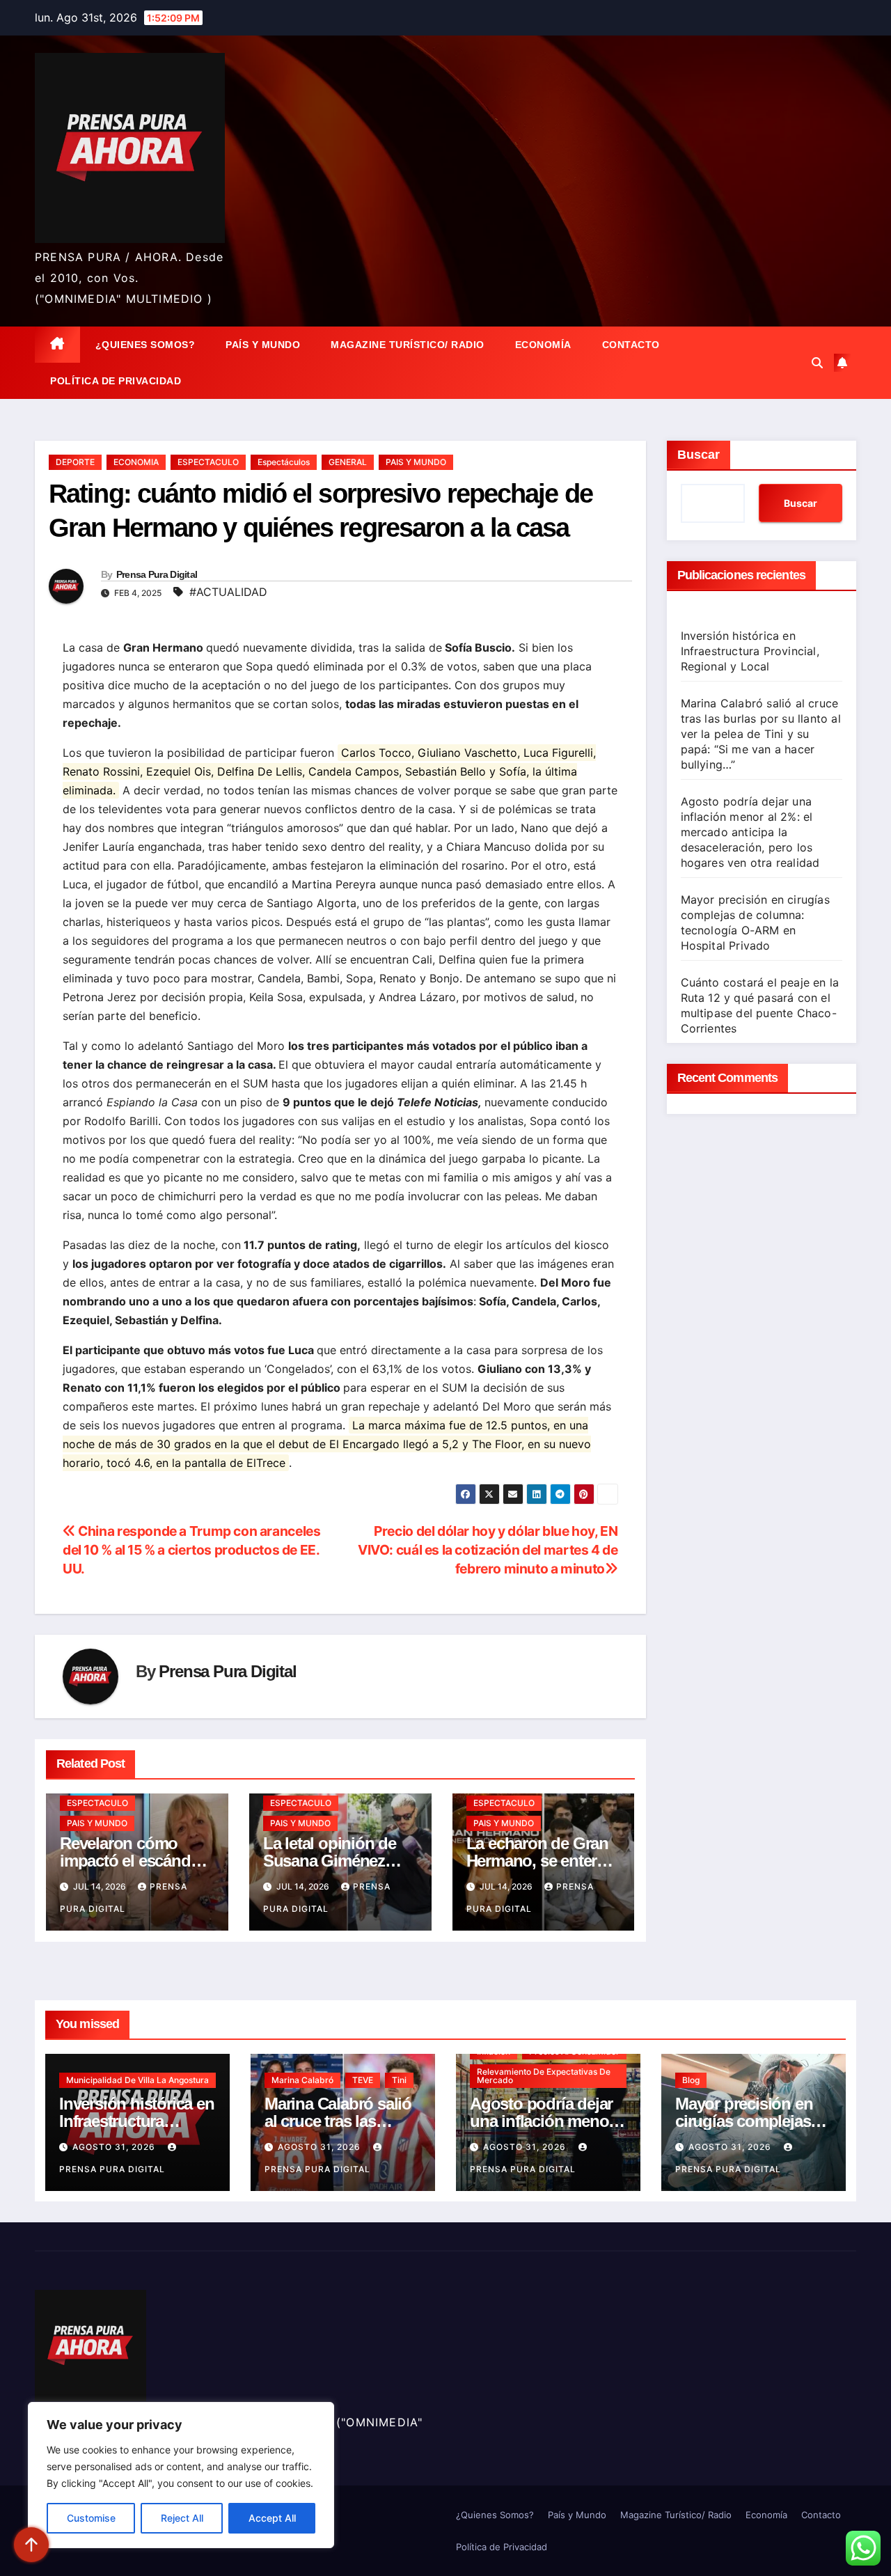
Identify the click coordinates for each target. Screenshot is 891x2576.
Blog (691, 2080)
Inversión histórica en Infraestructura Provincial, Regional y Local (750, 651)
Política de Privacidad (116, 381)
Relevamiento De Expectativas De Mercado (544, 2076)
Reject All (182, 2518)
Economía (543, 345)
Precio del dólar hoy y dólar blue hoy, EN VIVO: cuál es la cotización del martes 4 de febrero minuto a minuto (488, 1550)
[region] (181, 2475)
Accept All (272, 2518)
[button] (817, 363)
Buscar (699, 455)
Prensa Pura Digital (157, 574)
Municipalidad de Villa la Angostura (137, 2080)
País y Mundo (263, 345)
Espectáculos (284, 462)
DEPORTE (75, 462)
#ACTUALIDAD (228, 592)
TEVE (363, 2080)
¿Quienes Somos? (145, 345)
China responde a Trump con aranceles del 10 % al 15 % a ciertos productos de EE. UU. (191, 1550)
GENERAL (348, 462)
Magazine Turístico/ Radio (408, 345)
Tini (399, 2080)
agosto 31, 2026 (115, 2147)
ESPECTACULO (208, 462)
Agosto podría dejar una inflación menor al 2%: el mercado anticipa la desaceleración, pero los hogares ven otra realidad (750, 832)
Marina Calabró (302, 2080)
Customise (91, 2518)
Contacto (631, 345)
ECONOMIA (136, 462)
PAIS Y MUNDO (416, 462)
